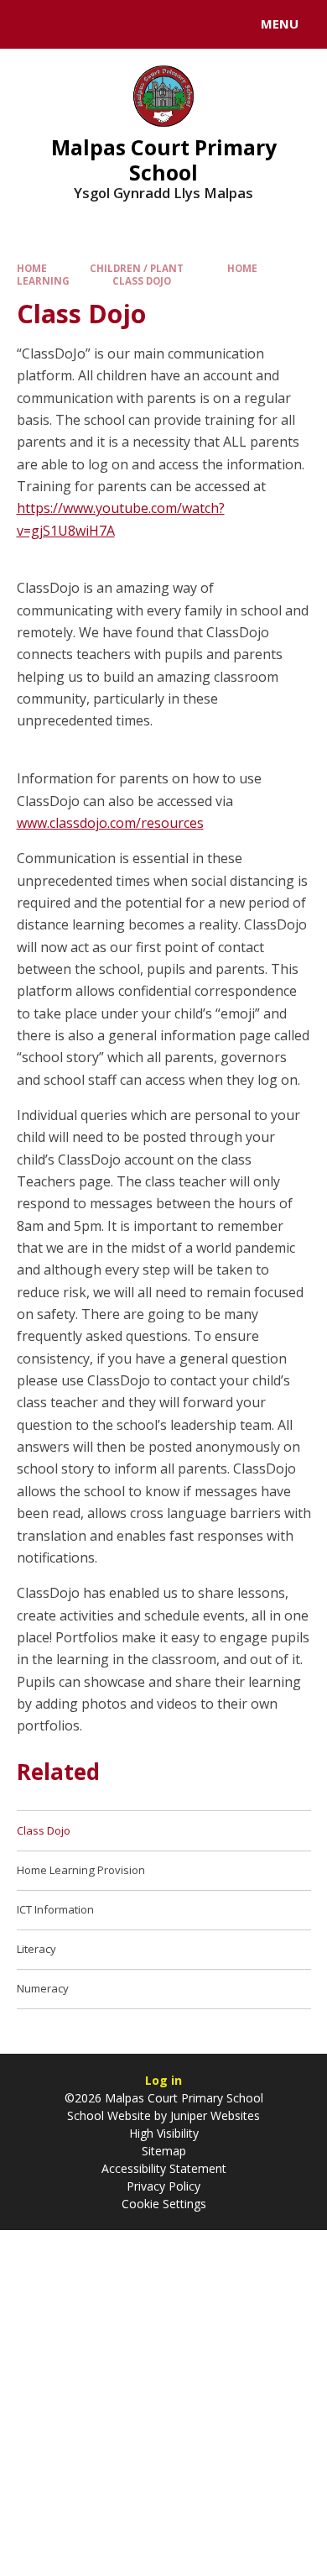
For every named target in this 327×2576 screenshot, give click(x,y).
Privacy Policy (163, 2186)
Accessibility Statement (164, 2168)
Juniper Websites (213, 2115)
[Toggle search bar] (32, 24)
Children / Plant (137, 268)
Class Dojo (142, 281)
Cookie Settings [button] (164, 2204)
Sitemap (164, 2151)
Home (32, 268)
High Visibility (164, 2133)
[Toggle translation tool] (74, 24)
